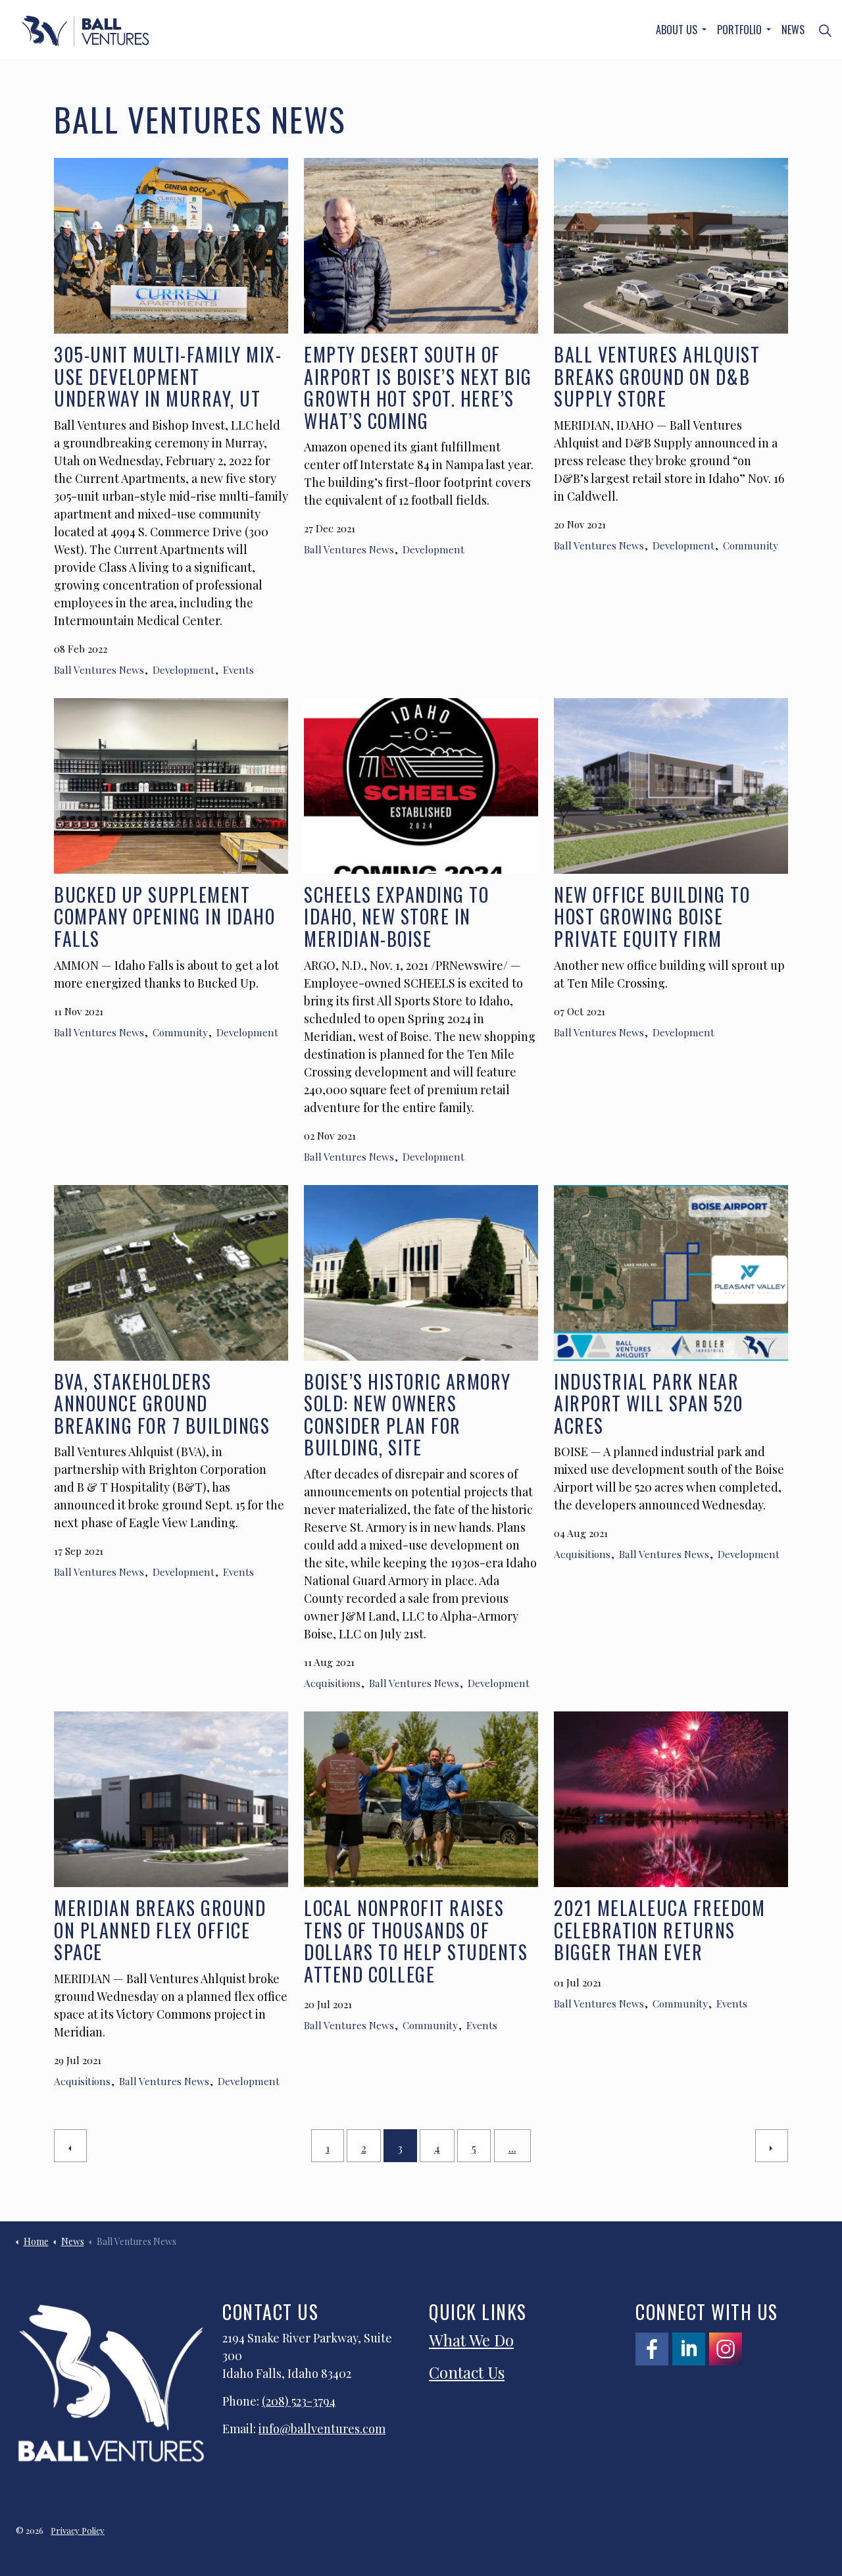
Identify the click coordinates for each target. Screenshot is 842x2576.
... (512, 2148)
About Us (677, 30)
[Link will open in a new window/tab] (652, 2349)
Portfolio (739, 30)
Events (238, 669)
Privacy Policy (78, 2530)
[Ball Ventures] (85, 31)
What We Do (471, 2340)
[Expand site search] (825, 30)
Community (751, 545)
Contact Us (467, 2372)
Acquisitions (332, 1683)
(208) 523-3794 (299, 2401)
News (793, 30)
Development (184, 669)
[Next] (772, 2146)
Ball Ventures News (99, 669)
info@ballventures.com (322, 2429)
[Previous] (70, 2146)
